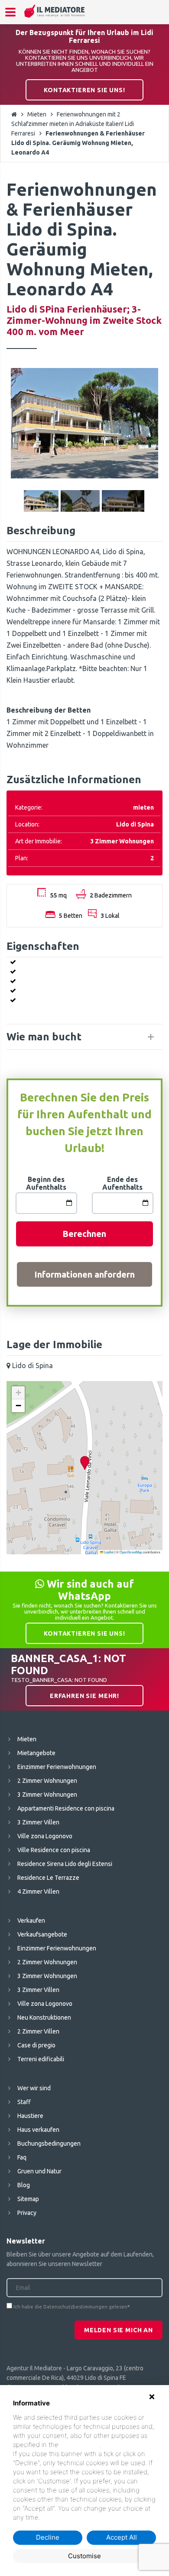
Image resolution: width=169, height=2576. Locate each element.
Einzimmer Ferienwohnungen (57, 1767)
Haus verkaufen (38, 2130)
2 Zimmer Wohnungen (47, 1781)
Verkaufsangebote (42, 1934)
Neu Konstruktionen (44, 2018)
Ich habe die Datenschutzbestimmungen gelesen (70, 2307)
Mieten (37, 114)
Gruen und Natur (39, 2171)
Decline (48, 2537)
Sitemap (28, 2199)
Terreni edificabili (41, 2059)
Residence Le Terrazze (48, 1878)
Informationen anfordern (84, 1274)
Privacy (27, 2213)
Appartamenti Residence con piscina (66, 1808)
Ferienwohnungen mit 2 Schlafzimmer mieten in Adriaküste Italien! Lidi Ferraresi (73, 124)
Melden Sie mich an (119, 2330)
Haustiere (30, 2116)
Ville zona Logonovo (45, 1836)
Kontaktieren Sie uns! (84, 90)
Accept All (122, 2537)
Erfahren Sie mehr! (84, 1696)
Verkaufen (31, 1921)
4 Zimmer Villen (38, 1892)
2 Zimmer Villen (38, 2031)
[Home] (55, 11)
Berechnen (84, 1234)
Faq (22, 2157)
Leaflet (108, 1552)
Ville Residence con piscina (54, 1850)
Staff (24, 2102)
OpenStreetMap (131, 1552)
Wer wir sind (34, 2088)
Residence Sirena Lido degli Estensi (65, 1864)
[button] (84, 1463)
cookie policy (80, 2445)
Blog (24, 2185)
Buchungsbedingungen (49, 2143)
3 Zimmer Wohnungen (47, 1795)
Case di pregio (36, 2045)
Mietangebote (36, 1753)
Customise (84, 2556)
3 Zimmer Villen (38, 1822)
